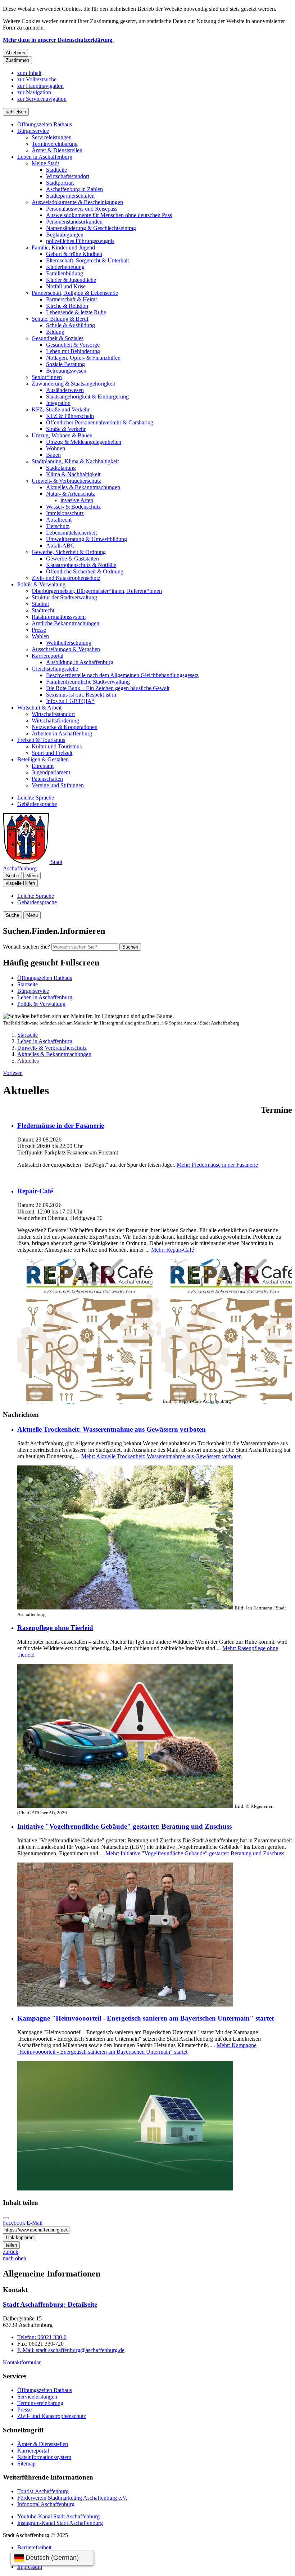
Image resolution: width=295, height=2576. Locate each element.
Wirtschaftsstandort (68, 176)
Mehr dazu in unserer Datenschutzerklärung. (58, 40)
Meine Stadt (45, 163)
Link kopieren (20, 2237)
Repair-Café (35, 1191)
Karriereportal (47, 656)
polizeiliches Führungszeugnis (80, 241)
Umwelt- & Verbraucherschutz (66, 481)
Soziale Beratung (65, 364)
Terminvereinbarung (55, 144)
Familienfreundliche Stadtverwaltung (88, 682)
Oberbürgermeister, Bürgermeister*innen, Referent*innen (97, 591)
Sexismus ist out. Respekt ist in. (82, 695)
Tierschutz (58, 526)
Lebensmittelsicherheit (71, 533)
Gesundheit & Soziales (58, 338)
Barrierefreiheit (34, 2547)
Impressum (30, 2567)
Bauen (53, 455)
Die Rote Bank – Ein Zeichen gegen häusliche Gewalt (108, 688)
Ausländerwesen (65, 390)
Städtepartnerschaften (70, 196)
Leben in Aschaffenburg (45, 157)
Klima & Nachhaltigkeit (73, 474)
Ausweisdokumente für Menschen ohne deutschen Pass (109, 215)
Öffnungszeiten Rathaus (45, 124)
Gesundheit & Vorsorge (73, 345)
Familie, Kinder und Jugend (63, 247)
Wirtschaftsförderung (55, 720)
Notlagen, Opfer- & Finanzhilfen (83, 358)
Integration (58, 403)
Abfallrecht (59, 520)
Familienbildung (65, 273)
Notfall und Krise (66, 286)
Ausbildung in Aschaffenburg (80, 662)
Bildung (55, 332)
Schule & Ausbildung (71, 325)
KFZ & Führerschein (70, 416)
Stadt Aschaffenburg (50, 2304)
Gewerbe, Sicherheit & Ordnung (69, 552)
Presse (39, 630)
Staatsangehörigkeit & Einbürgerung (87, 397)
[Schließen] (6, 2218)
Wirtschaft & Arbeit (39, 708)
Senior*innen (47, 377)
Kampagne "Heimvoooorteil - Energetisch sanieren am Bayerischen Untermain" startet (146, 2018)
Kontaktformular (22, 2362)
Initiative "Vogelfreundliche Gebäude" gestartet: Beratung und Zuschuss (124, 1826)
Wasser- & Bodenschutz (73, 507)
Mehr (217, 1165)
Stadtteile (56, 170)
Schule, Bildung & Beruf (60, 319)
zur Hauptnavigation (40, 86)
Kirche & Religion (67, 306)
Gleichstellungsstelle (55, 669)
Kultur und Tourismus (57, 746)
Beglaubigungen (65, 235)
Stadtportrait (60, 183)
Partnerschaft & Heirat (71, 299)
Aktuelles (28, 1061)
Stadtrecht (43, 610)
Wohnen (56, 448)
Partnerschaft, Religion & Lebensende (75, 293)
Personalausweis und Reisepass (82, 209)
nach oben (15, 2258)
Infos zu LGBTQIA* (70, 701)
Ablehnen (15, 53)
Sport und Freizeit (52, 753)
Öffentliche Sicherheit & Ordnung (85, 571)
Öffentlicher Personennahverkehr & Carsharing (100, 422)
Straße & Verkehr (66, 429)
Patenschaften (47, 779)
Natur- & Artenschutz (71, 494)
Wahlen (40, 636)
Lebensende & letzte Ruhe (76, 312)
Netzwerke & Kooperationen (65, 727)
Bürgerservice (33, 131)
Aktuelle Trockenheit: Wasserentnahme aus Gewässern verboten (112, 1429)
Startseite (28, 1035)
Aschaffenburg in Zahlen (74, 189)
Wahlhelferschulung (69, 643)
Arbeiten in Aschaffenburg (62, 733)
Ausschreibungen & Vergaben (66, 649)
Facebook (14, 2223)
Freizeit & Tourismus (41, 740)
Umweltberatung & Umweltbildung (87, 539)
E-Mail (35, 2223)
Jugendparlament (51, 772)
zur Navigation (34, 92)
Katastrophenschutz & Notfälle (81, 565)
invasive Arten (77, 500)
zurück (11, 2252)
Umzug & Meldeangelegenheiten (84, 442)
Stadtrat (40, 604)
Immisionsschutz (65, 513)
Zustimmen (17, 60)
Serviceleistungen (52, 137)
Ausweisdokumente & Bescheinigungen (77, 202)
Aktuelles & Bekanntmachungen (83, 487)
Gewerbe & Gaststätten (72, 559)
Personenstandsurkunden (74, 222)
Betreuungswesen (66, 371)
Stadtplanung (61, 468)
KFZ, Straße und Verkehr (61, 409)
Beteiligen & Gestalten (43, 759)
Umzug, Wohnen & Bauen (62, 435)
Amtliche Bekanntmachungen (65, 623)
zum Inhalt (29, 73)
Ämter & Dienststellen (57, 150)
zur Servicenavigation (42, 99)
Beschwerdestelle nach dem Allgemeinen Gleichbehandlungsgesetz (122, 675)
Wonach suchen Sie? (26, 947)
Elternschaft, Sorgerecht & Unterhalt (87, 260)
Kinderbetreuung (65, 267)
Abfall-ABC (60, 546)
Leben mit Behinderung (73, 351)
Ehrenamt (43, 766)
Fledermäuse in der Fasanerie (61, 1125)
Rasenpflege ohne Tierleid (55, 1628)
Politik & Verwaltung (41, 584)
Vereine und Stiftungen (58, 785)
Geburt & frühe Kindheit (74, 254)
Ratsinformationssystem (59, 617)
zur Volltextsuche (37, 79)
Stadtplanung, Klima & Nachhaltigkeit (75, 461)
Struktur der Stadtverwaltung (64, 597)
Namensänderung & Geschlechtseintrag (91, 228)
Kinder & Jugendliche (71, 280)
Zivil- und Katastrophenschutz (66, 578)
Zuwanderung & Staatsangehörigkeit (73, 384)
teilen (11, 2245)
